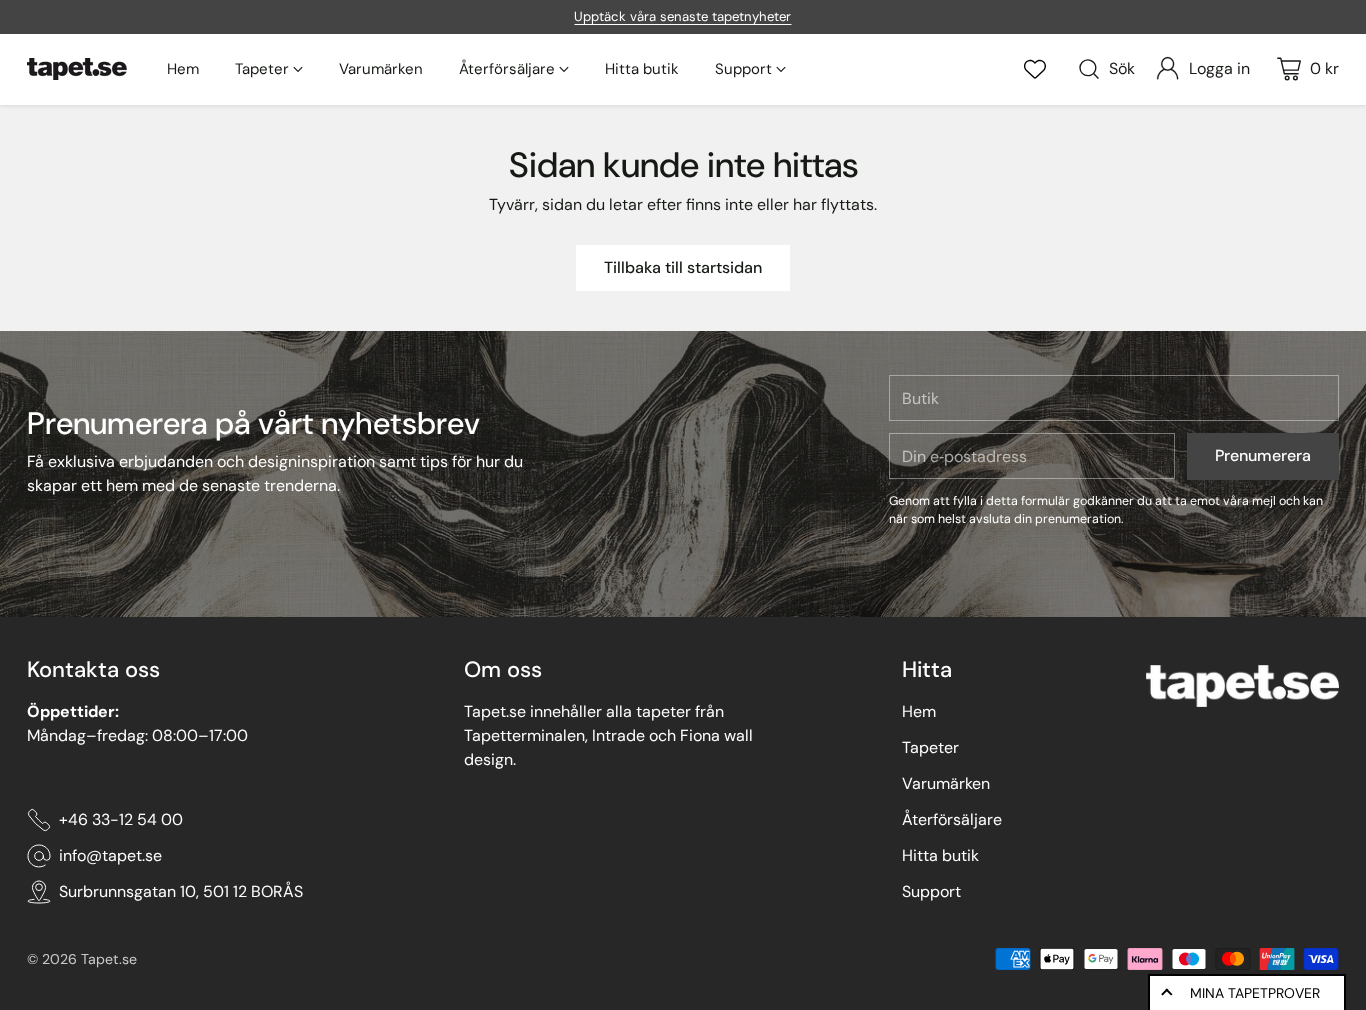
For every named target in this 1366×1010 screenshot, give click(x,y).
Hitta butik (940, 855)
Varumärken (946, 783)
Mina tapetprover (1255, 993)
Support (931, 891)
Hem (919, 711)
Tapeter (930, 747)
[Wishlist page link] (1035, 69)
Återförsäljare (952, 819)
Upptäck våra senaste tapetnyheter (682, 16)
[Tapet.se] (77, 69)
